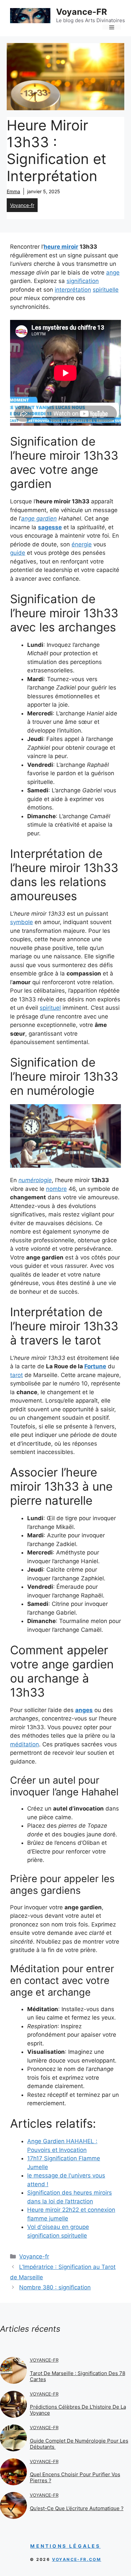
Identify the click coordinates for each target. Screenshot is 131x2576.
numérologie (35, 1180)
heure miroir (61, 247)
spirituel (50, 1008)
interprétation (73, 290)
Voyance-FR (81, 12)
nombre (56, 1189)
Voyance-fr (22, 205)
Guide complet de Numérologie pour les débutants (79, 2444)
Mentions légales (65, 2546)
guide (18, 553)
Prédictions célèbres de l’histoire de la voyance (78, 2410)
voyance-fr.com (77, 2559)
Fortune (95, 1366)
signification (83, 281)
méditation (25, 1744)
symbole (21, 922)
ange (113, 273)
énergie (82, 544)
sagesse (50, 527)
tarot (16, 1375)
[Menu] (112, 27)
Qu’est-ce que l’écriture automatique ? (77, 2508)
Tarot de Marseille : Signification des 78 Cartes (78, 2376)
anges (84, 1710)
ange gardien (39, 518)
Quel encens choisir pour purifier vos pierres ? (75, 2477)
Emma (13, 191)
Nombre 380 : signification (55, 2287)
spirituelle (106, 290)
